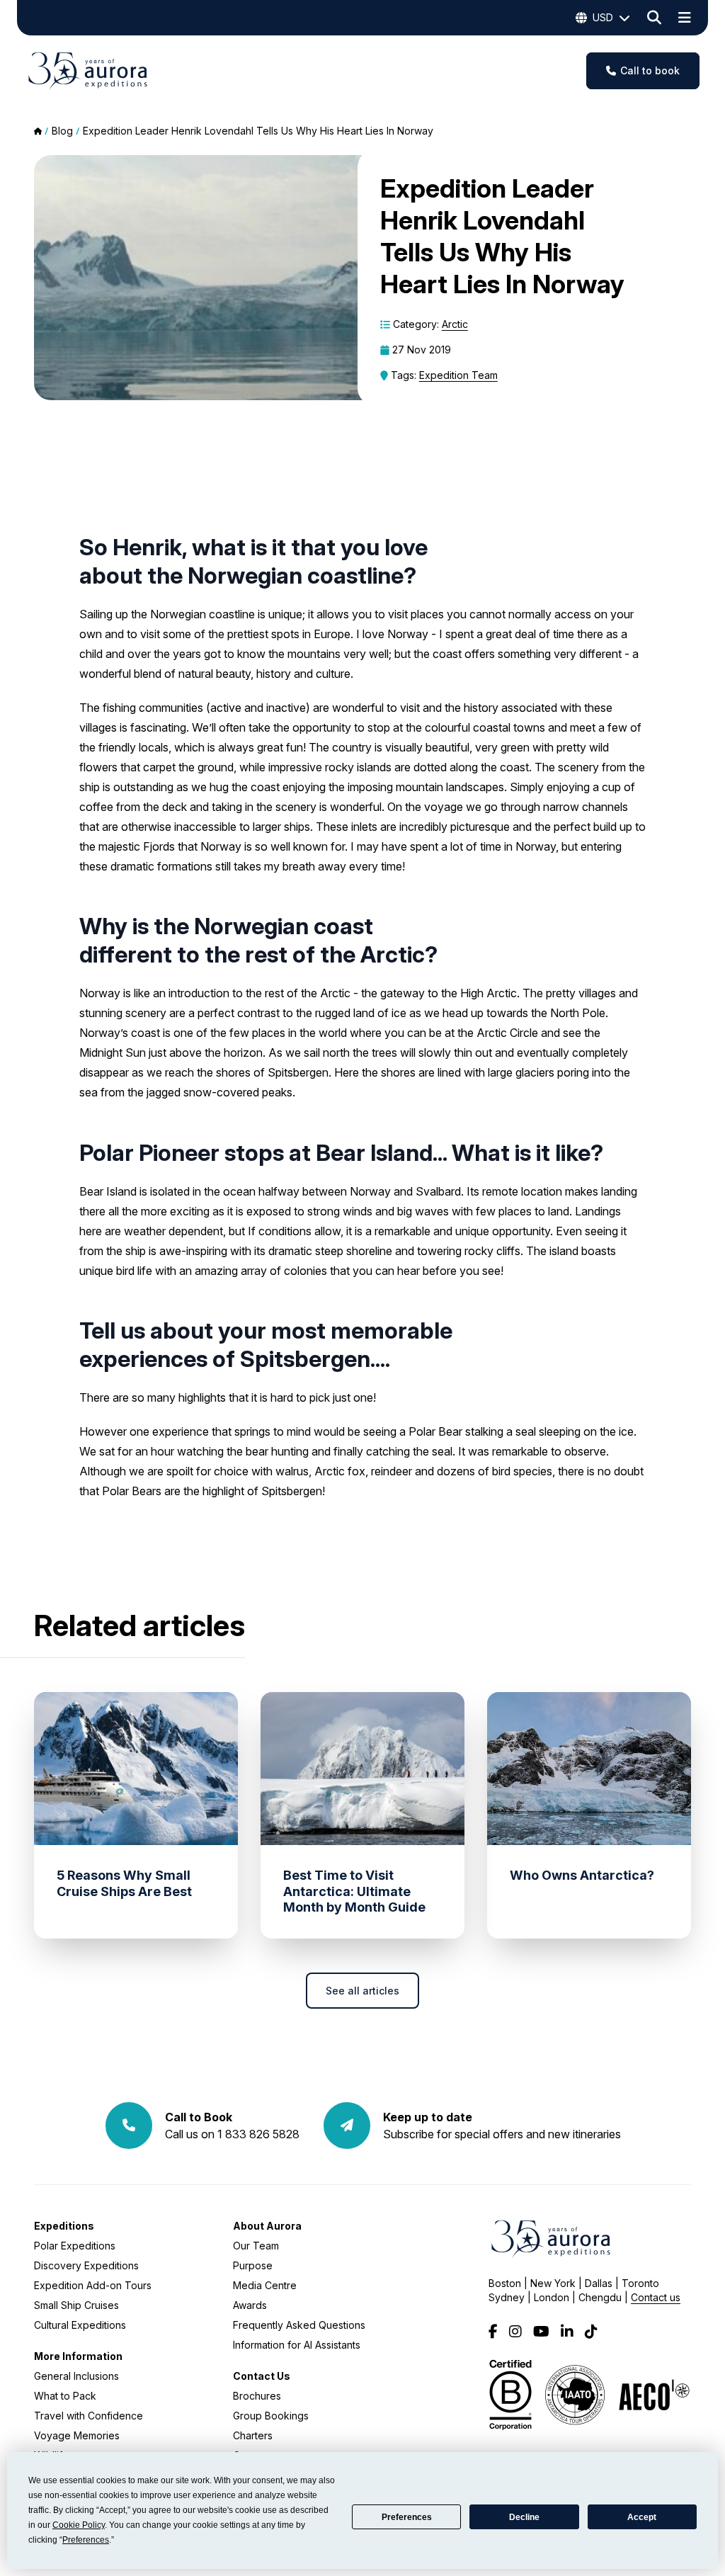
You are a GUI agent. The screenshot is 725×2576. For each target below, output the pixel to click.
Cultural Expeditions (80, 2325)
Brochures (257, 2396)
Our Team (256, 2246)
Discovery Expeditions (86, 2265)
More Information (78, 2356)
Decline (524, 2517)
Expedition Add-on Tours (93, 2285)
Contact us (656, 2297)
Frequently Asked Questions (299, 2325)
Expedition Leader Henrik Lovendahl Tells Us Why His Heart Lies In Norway (258, 131)
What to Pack (65, 2396)
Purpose (253, 2265)
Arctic (455, 324)
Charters (253, 2435)
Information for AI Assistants (297, 2345)
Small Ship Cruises (76, 2305)
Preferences (407, 2517)
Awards (250, 2305)
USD (603, 17)
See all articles (362, 1991)
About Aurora (267, 2226)
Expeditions (64, 2226)
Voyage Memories (77, 2435)
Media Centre (265, 2285)
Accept (642, 2517)
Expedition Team (458, 375)
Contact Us (262, 2376)
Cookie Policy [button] (79, 2525)
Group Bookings (271, 2416)
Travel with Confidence (89, 2416)
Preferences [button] (86, 2540)
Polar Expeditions (75, 2246)
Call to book (650, 70)
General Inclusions (76, 2376)
